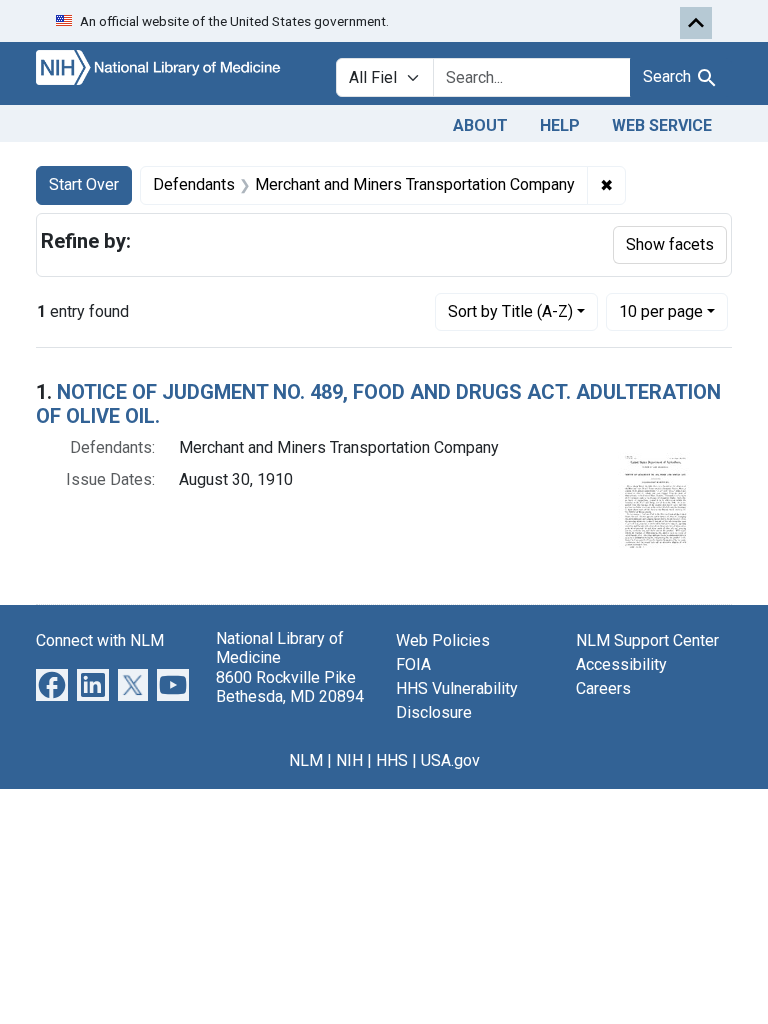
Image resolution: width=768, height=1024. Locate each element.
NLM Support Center (647, 640)
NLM (306, 760)
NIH (349, 760)
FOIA (413, 664)
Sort (510, 311)
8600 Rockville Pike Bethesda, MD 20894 (290, 687)
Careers (603, 688)
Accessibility (621, 664)
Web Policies (443, 640)
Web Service (662, 125)
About (480, 125)
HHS (392, 760)
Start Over (84, 184)
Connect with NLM (100, 640)
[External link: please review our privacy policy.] (52, 684)
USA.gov (450, 760)
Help (560, 125)
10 (661, 311)
